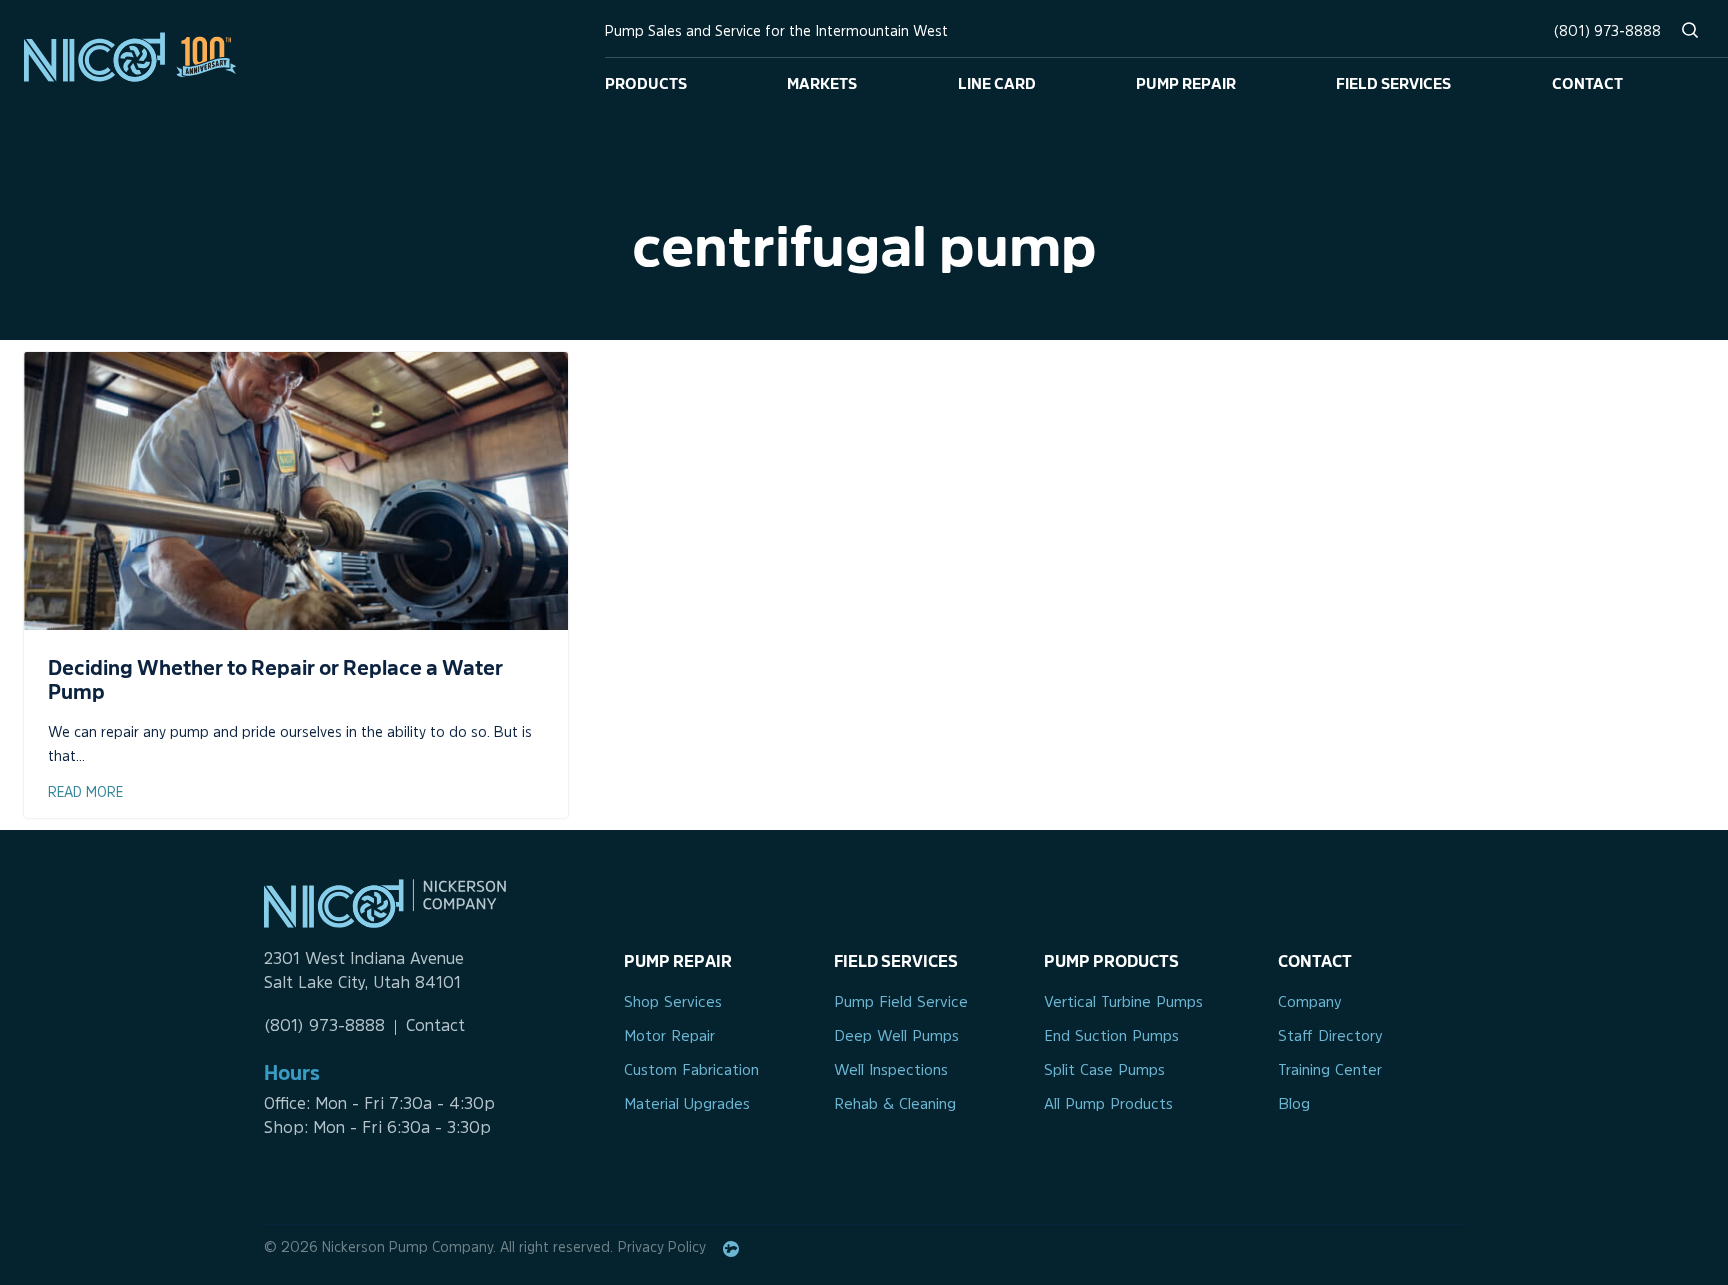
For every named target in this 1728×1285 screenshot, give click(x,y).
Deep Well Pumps (896, 1037)
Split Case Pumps (1104, 1071)
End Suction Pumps (1111, 1037)
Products (646, 82)
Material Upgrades (687, 1105)
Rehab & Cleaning (895, 1105)
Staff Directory (1330, 1037)
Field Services (1393, 82)
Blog (1294, 1105)
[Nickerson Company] (146, 57)
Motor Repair (669, 1037)
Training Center (1330, 1071)
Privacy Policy (662, 1248)
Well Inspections (891, 1071)
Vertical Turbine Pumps (1123, 1003)
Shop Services (673, 1003)
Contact (1587, 82)
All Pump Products (1108, 1105)
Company (1310, 1003)
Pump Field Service (901, 1003)
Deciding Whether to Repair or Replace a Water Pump (275, 678)
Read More (85, 793)
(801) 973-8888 (1607, 32)
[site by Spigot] (731, 1249)
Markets (822, 82)
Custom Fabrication (691, 1071)
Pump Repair (1186, 82)
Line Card (997, 82)
